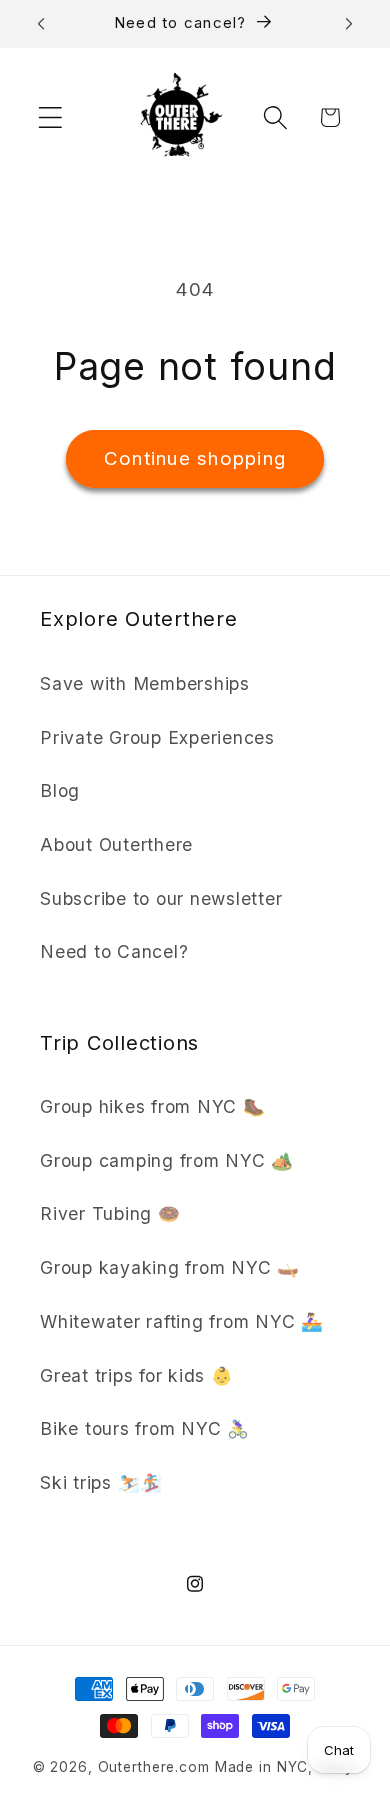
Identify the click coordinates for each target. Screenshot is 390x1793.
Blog (60, 790)
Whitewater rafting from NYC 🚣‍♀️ (182, 1321)
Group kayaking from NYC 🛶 (170, 1267)
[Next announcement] (349, 24)
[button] (50, 117)
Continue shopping (195, 458)
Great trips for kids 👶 (137, 1375)
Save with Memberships (145, 683)
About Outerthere (116, 844)
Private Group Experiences (157, 737)
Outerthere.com (154, 1767)
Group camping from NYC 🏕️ (167, 1160)
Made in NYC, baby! (286, 1767)
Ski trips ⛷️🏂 (101, 1482)
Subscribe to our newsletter (161, 898)
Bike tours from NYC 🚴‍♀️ (145, 1428)
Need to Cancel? (114, 951)
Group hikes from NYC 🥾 (153, 1106)
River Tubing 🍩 (110, 1213)
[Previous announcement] (41, 24)
